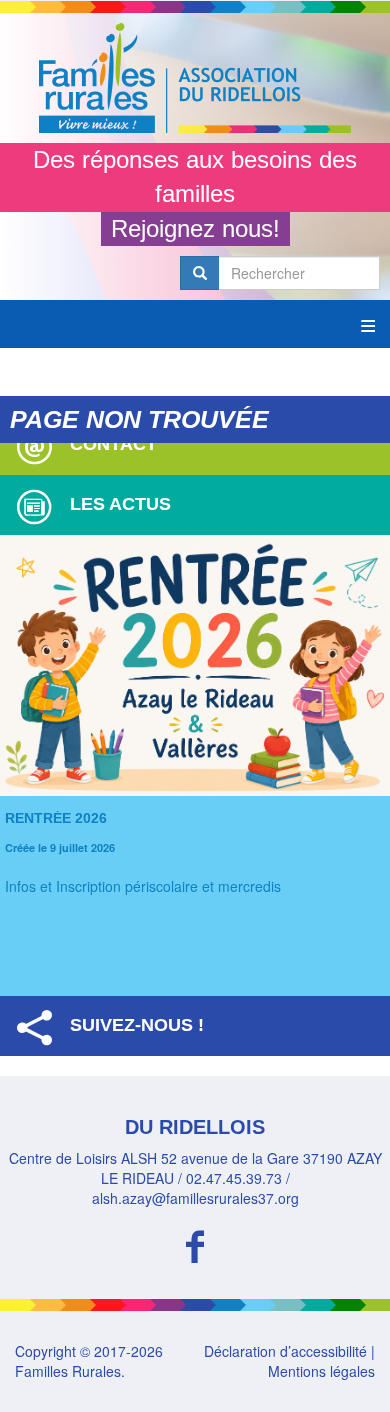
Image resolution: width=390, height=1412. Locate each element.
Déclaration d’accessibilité (285, 1351)
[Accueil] (195, 78)
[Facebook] (195, 1243)
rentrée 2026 (56, 818)
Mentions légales (321, 1371)
